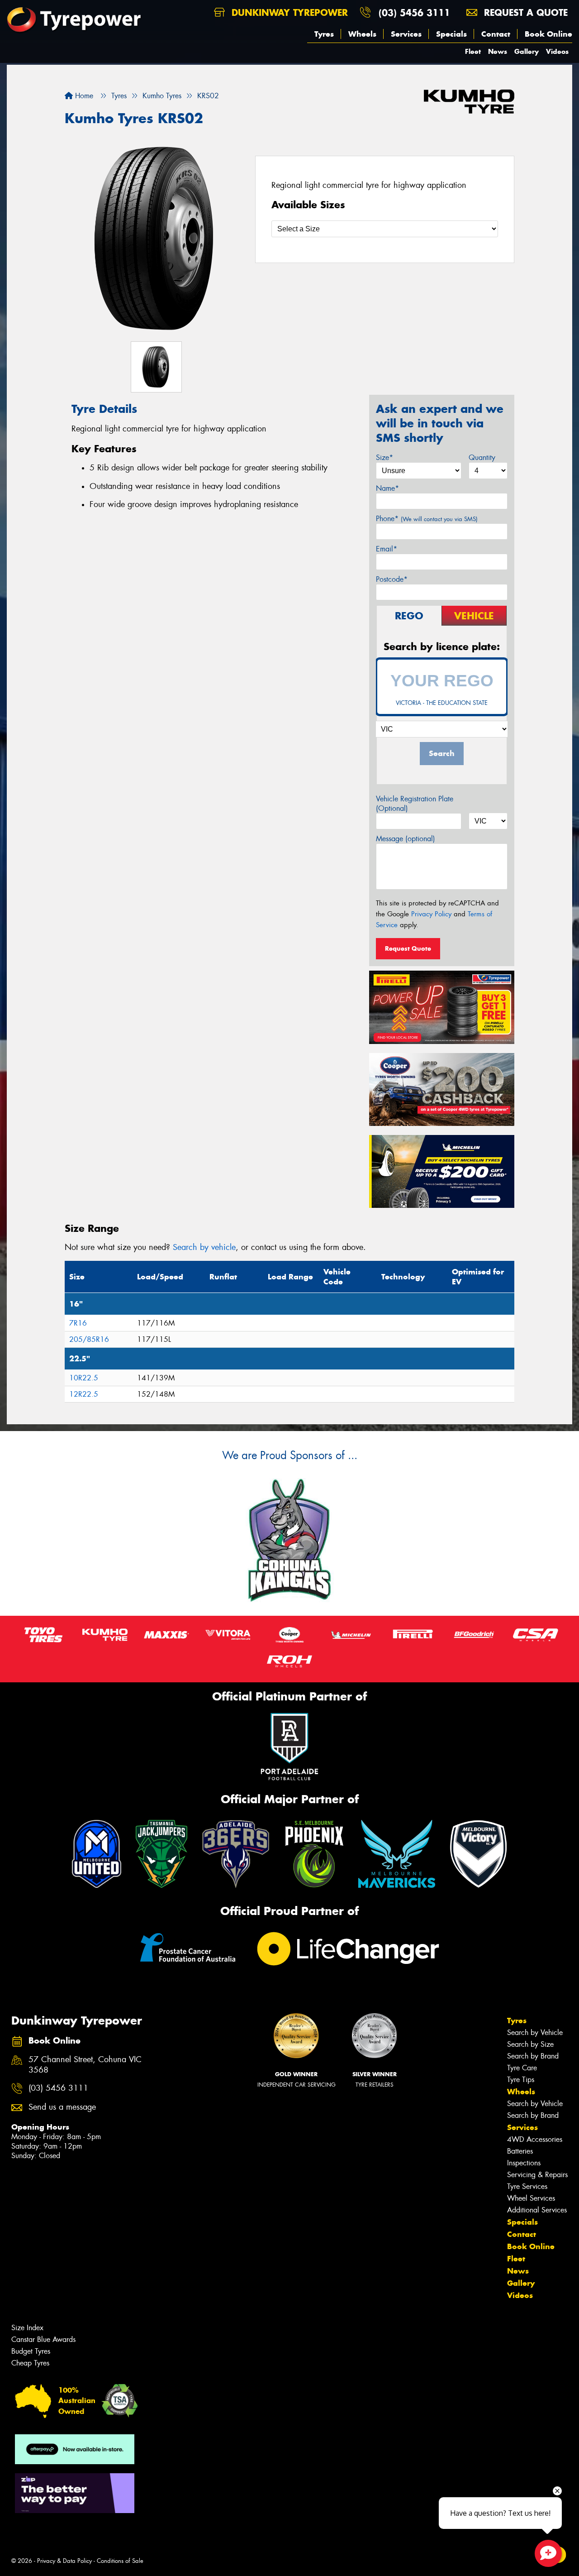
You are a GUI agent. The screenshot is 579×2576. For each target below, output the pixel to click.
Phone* (427, 519)
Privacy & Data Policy (64, 2561)
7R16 (78, 1323)
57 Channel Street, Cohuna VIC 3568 (85, 2065)
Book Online (548, 34)
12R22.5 (84, 1394)
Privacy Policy (431, 914)
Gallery (527, 51)
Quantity (482, 457)
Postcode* (392, 579)
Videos (557, 51)
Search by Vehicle (535, 2033)
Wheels (362, 34)
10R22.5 (84, 1378)
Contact (496, 34)
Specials (451, 34)
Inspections (524, 2163)
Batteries (520, 2151)
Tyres (324, 34)
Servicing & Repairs (537, 2175)
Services (406, 34)
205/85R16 (89, 1339)
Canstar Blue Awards (43, 2339)
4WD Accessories (535, 2139)
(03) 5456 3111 (414, 12)
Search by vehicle (204, 1247)
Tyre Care (522, 2068)
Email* (387, 549)
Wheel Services (531, 2198)
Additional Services (537, 2210)
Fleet (473, 51)
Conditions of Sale (120, 2561)
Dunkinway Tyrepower (288, 12)
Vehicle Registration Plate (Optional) (415, 804)
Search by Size (530, 2044)
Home (83, 96)
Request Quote (408, 948)
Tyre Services (527, 2186)
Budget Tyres (31, 2351)
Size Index (27, 2328)
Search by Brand (533, 2056)
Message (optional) (406, 839)
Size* (384, 457)
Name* (387, 488)
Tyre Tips (521, 2080)
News (498, 51)
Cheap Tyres (30, 2363)
